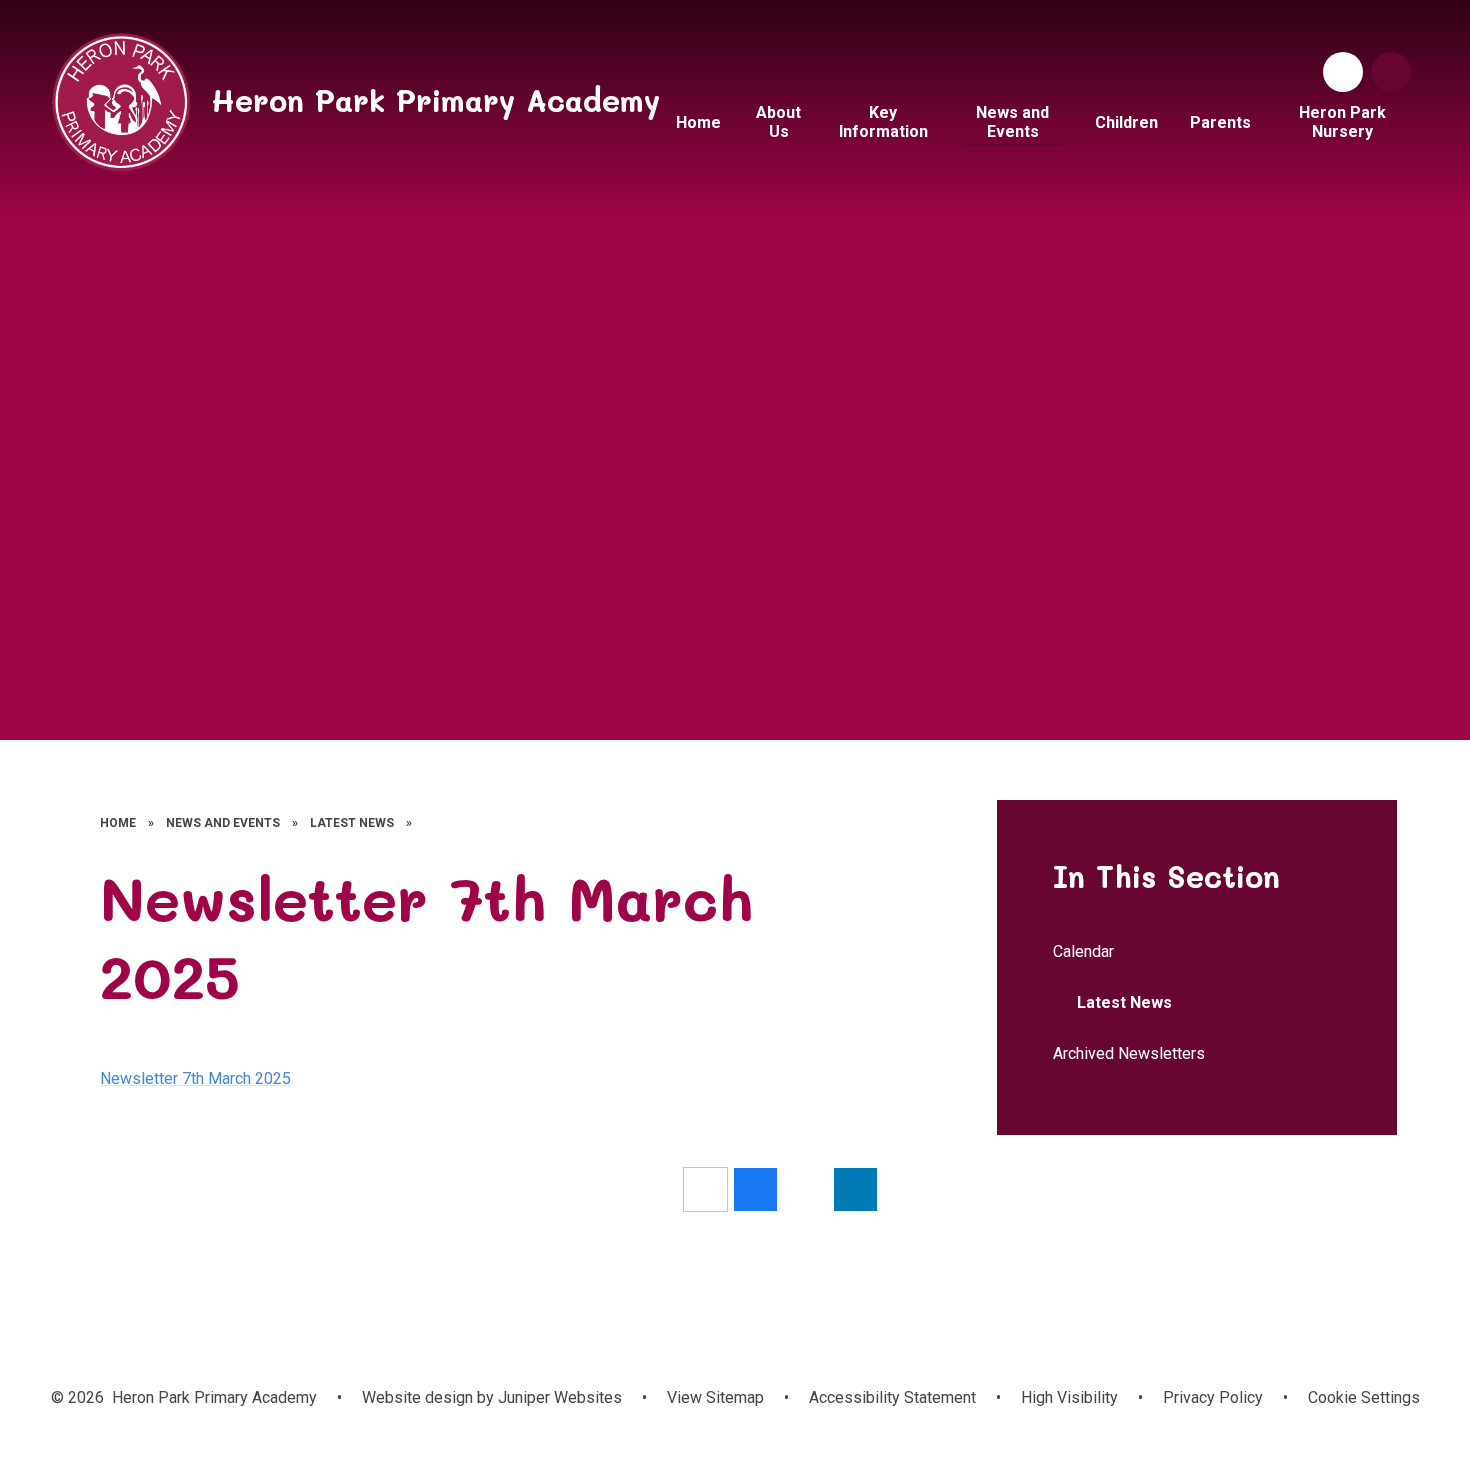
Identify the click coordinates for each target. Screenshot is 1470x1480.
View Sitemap (715, 1397)
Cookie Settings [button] (1364, 1397)
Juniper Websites (558, 1397)
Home (118, 823)
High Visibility (1069, 1397)
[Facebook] (1343, 72)
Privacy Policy (1213, 1397)
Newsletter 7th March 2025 (195, 1078)
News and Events (223, 823)
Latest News (352, 823)
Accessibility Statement (892, 1397)
